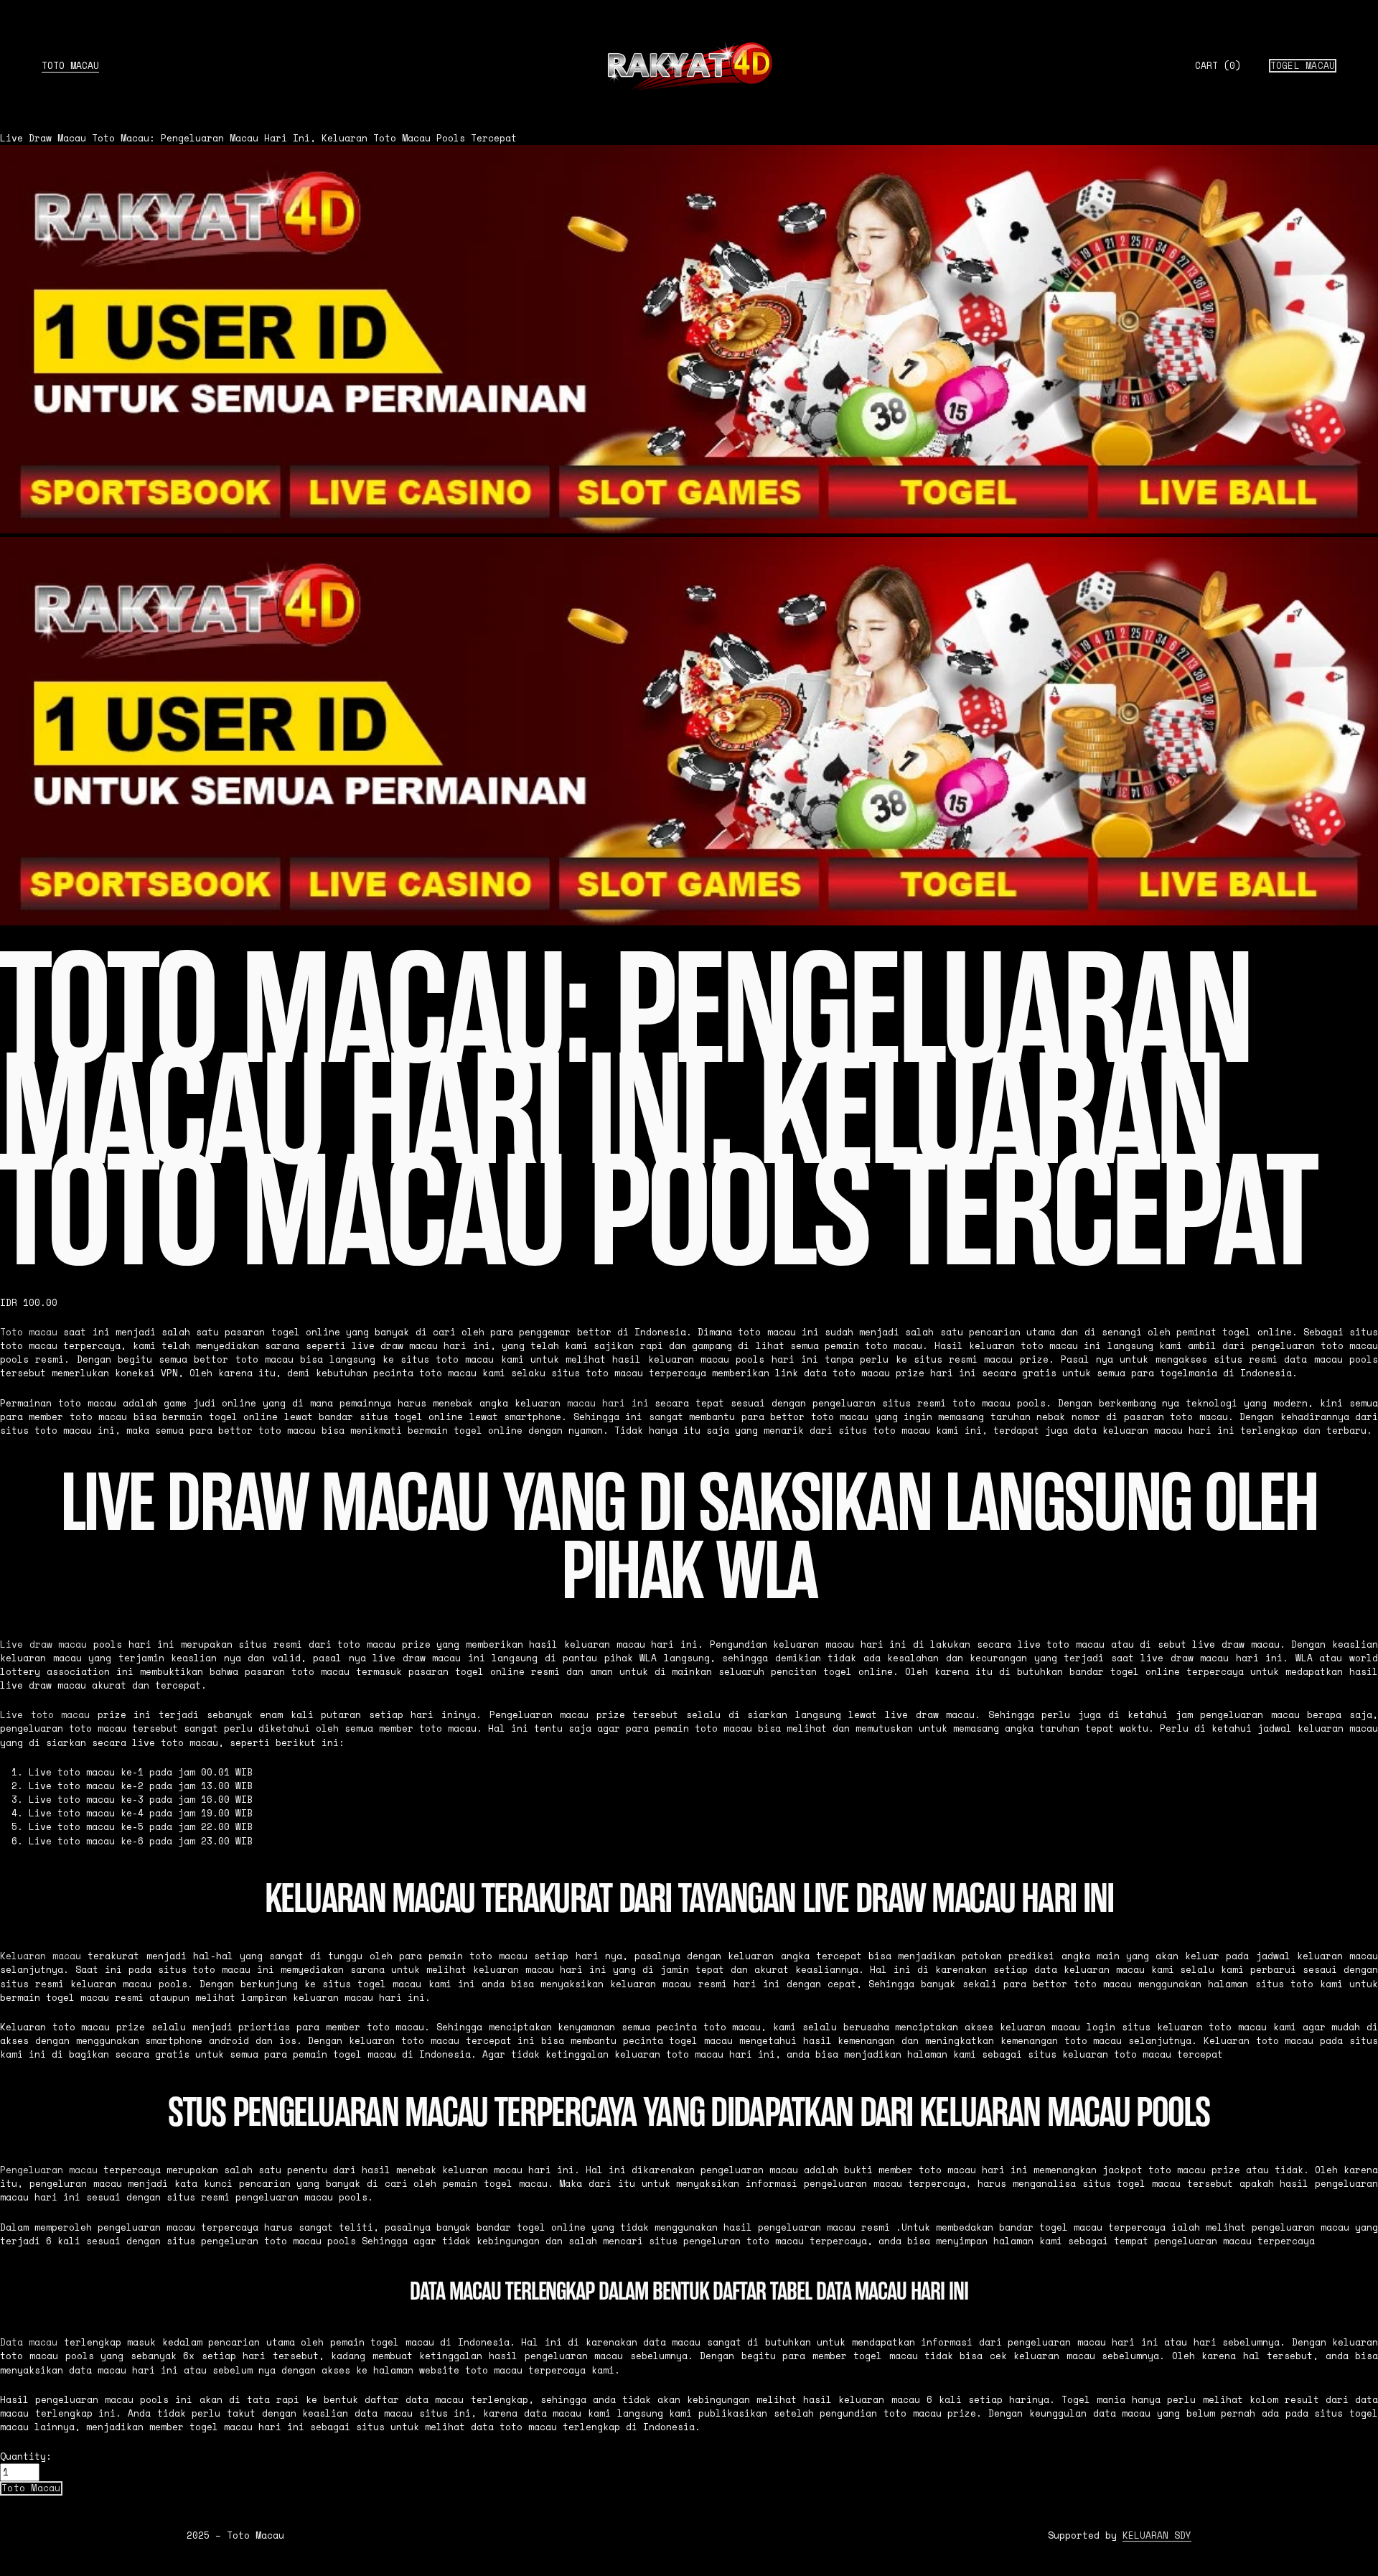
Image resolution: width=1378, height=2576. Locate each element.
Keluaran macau (41, 1956)
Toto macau (29, 1332)
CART (1218, 66)
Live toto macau (45, 1715)
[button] (31, 2488)
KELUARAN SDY (1157, 2535)
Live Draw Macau (43, 138)
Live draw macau (43, 1644)
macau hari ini (608, 1403)
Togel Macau (1303, 66)
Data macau (29, 2342)
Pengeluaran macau (49, 2170)
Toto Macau (70, 66)
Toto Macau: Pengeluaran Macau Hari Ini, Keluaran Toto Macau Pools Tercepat (304, 138)
